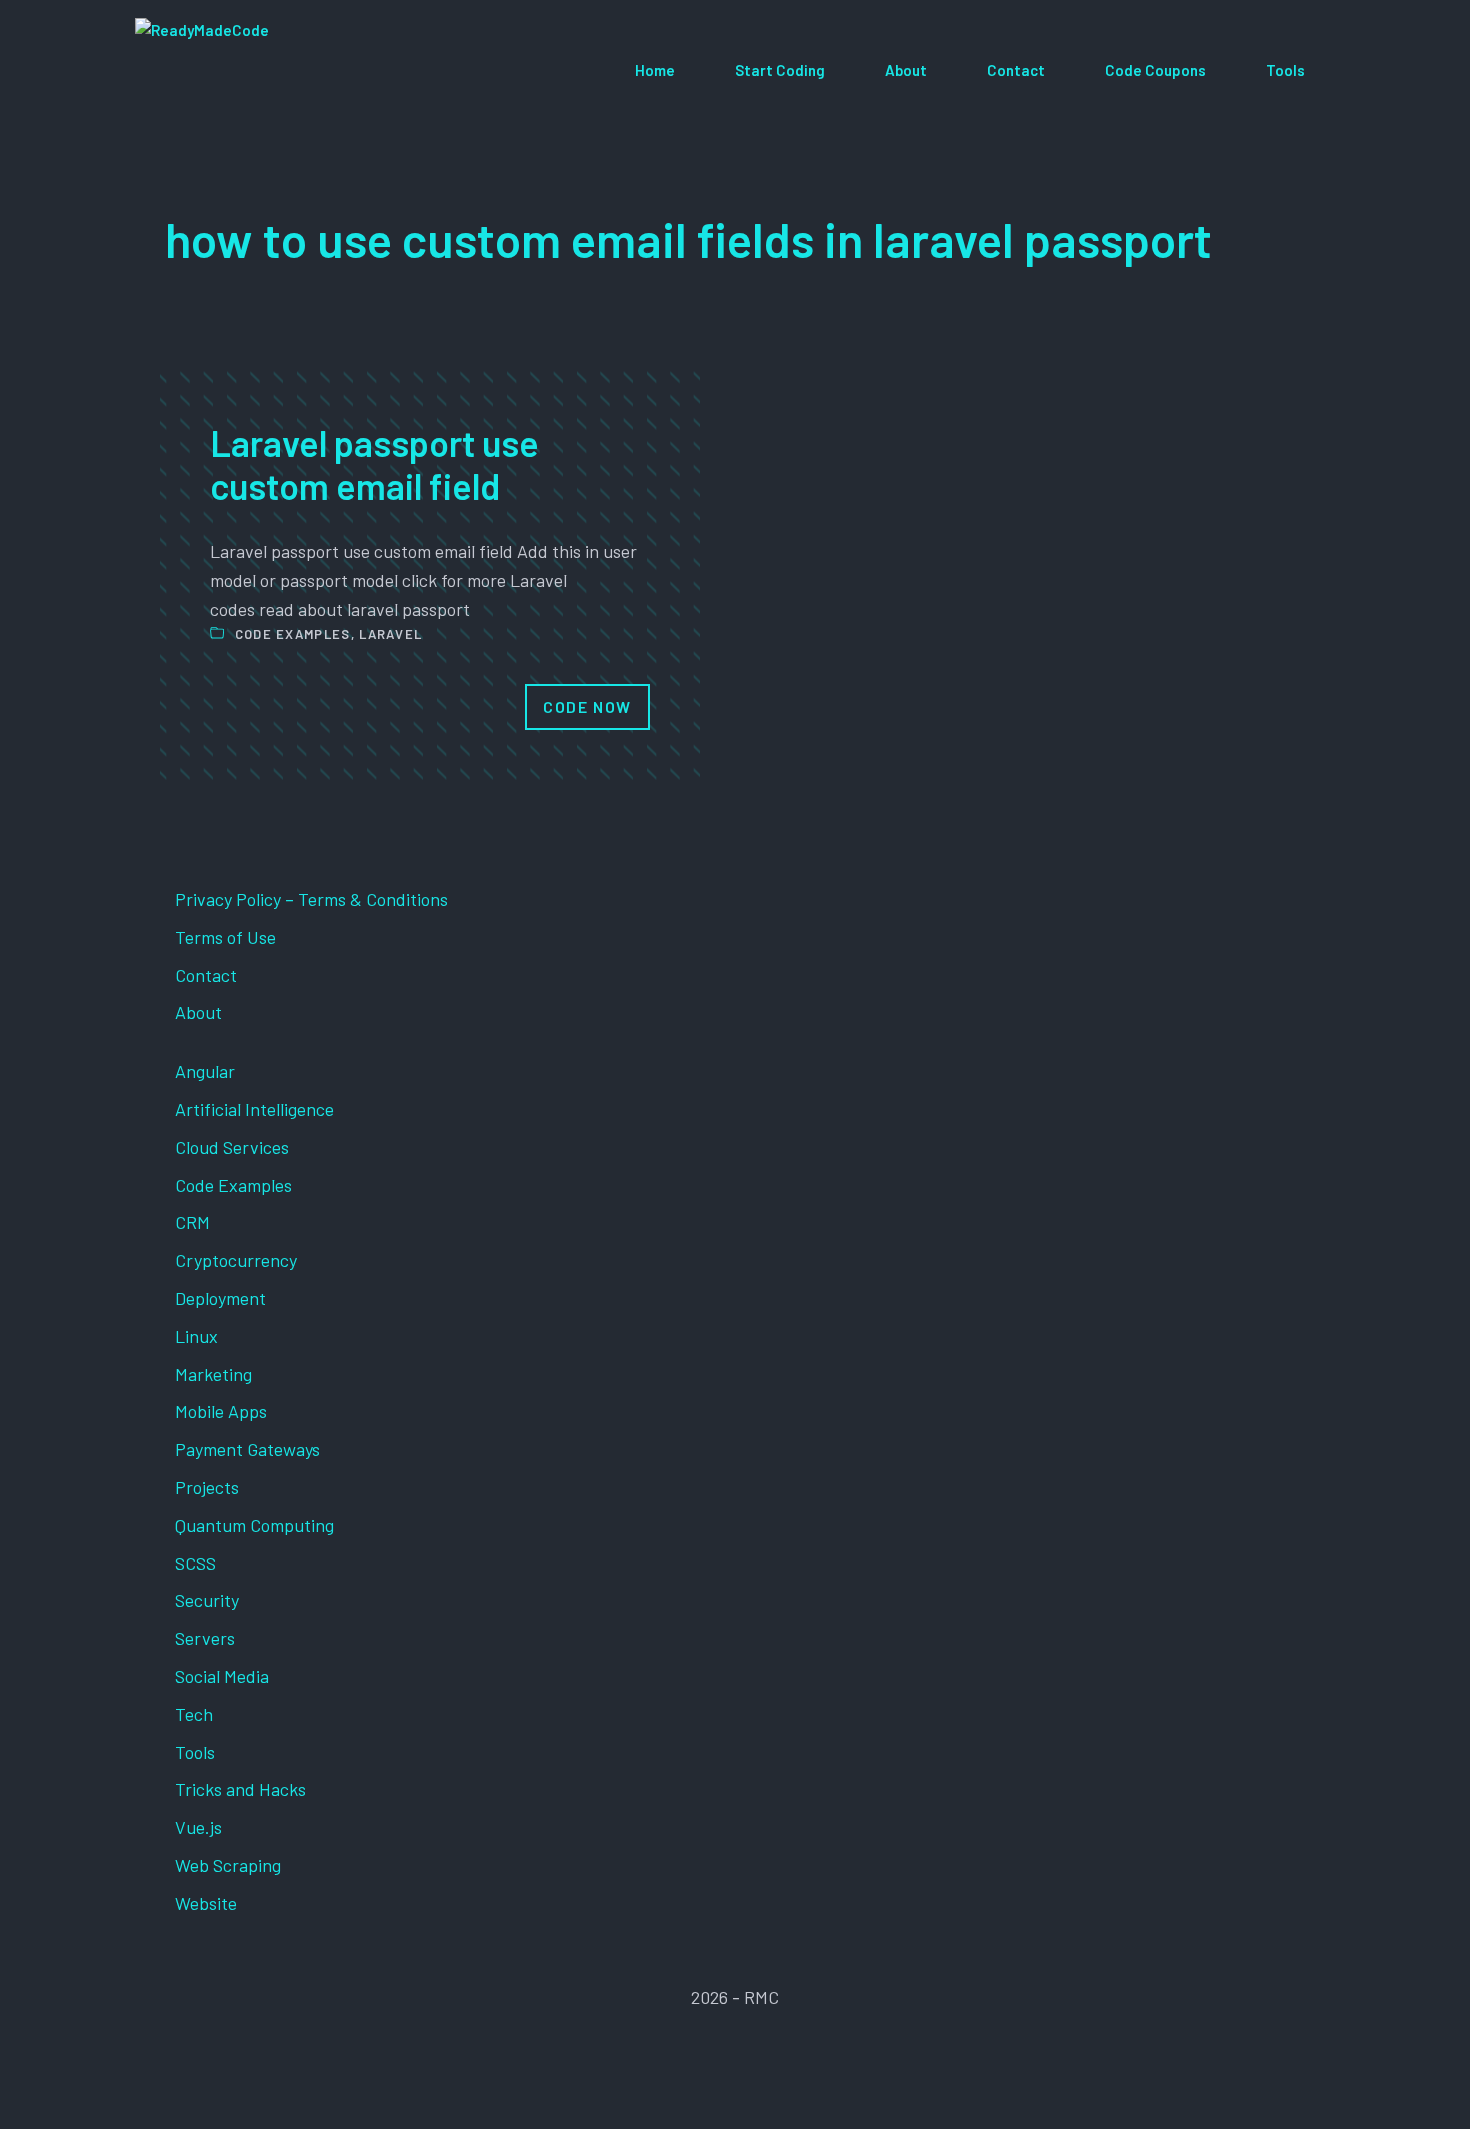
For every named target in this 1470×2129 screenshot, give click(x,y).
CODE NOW (587, 706)
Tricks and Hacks (240, 1789)
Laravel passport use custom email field (374, 464)
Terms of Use (225, 937)
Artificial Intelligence (254, 1109)
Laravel (390, 634)
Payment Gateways (247, 1449)
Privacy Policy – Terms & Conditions (311, 899)
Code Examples (293, 634)
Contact (1016, 70)
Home (655, 70)
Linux (196, 1336)
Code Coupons (1155, 70)
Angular (205, 1071)
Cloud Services (232, 1147)
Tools (1285, 70)
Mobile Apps (221, 1411)
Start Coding (780, 70)
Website (206, 1903)
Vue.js (198, 1827)
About (906, 70)
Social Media (222, 1676)
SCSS (195, 1563)
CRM (192, 1222)
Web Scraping (228, 1865)
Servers (205, 1638)
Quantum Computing (254, 1525)
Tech (194, 1714)
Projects (207, 1487)
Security (207, 1600)
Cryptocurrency (236, 1260)
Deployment (220, 1298)
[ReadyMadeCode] (281, 70)
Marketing (213, 1374)
